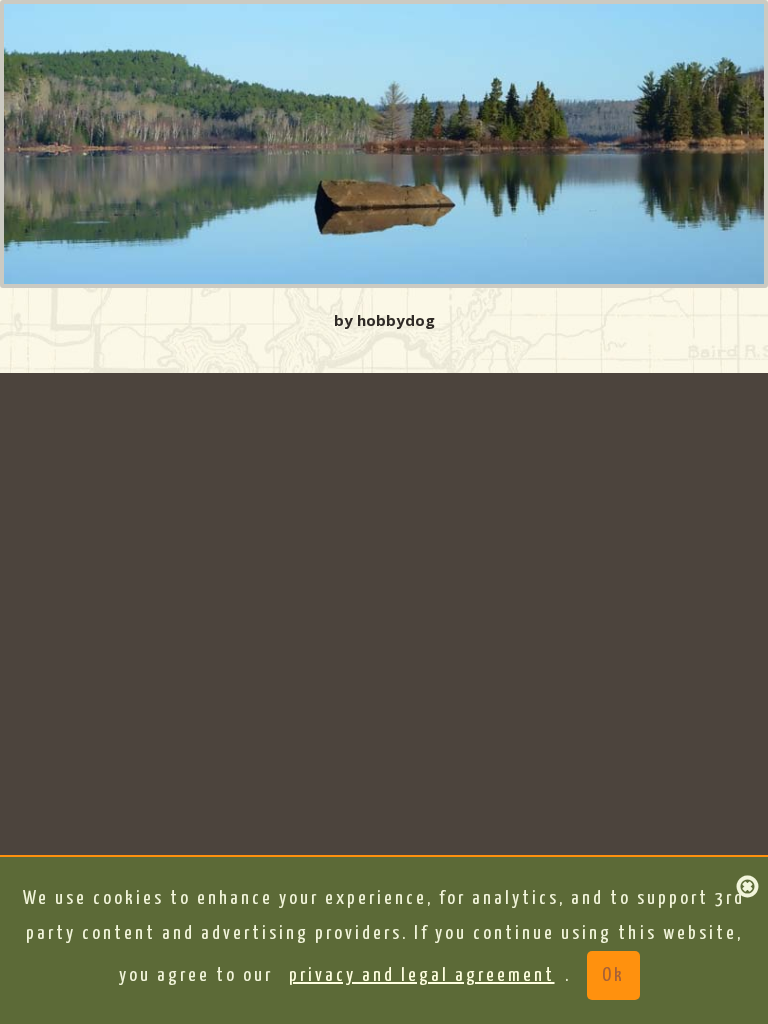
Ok (613, 975)
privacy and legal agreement (422, 975)
